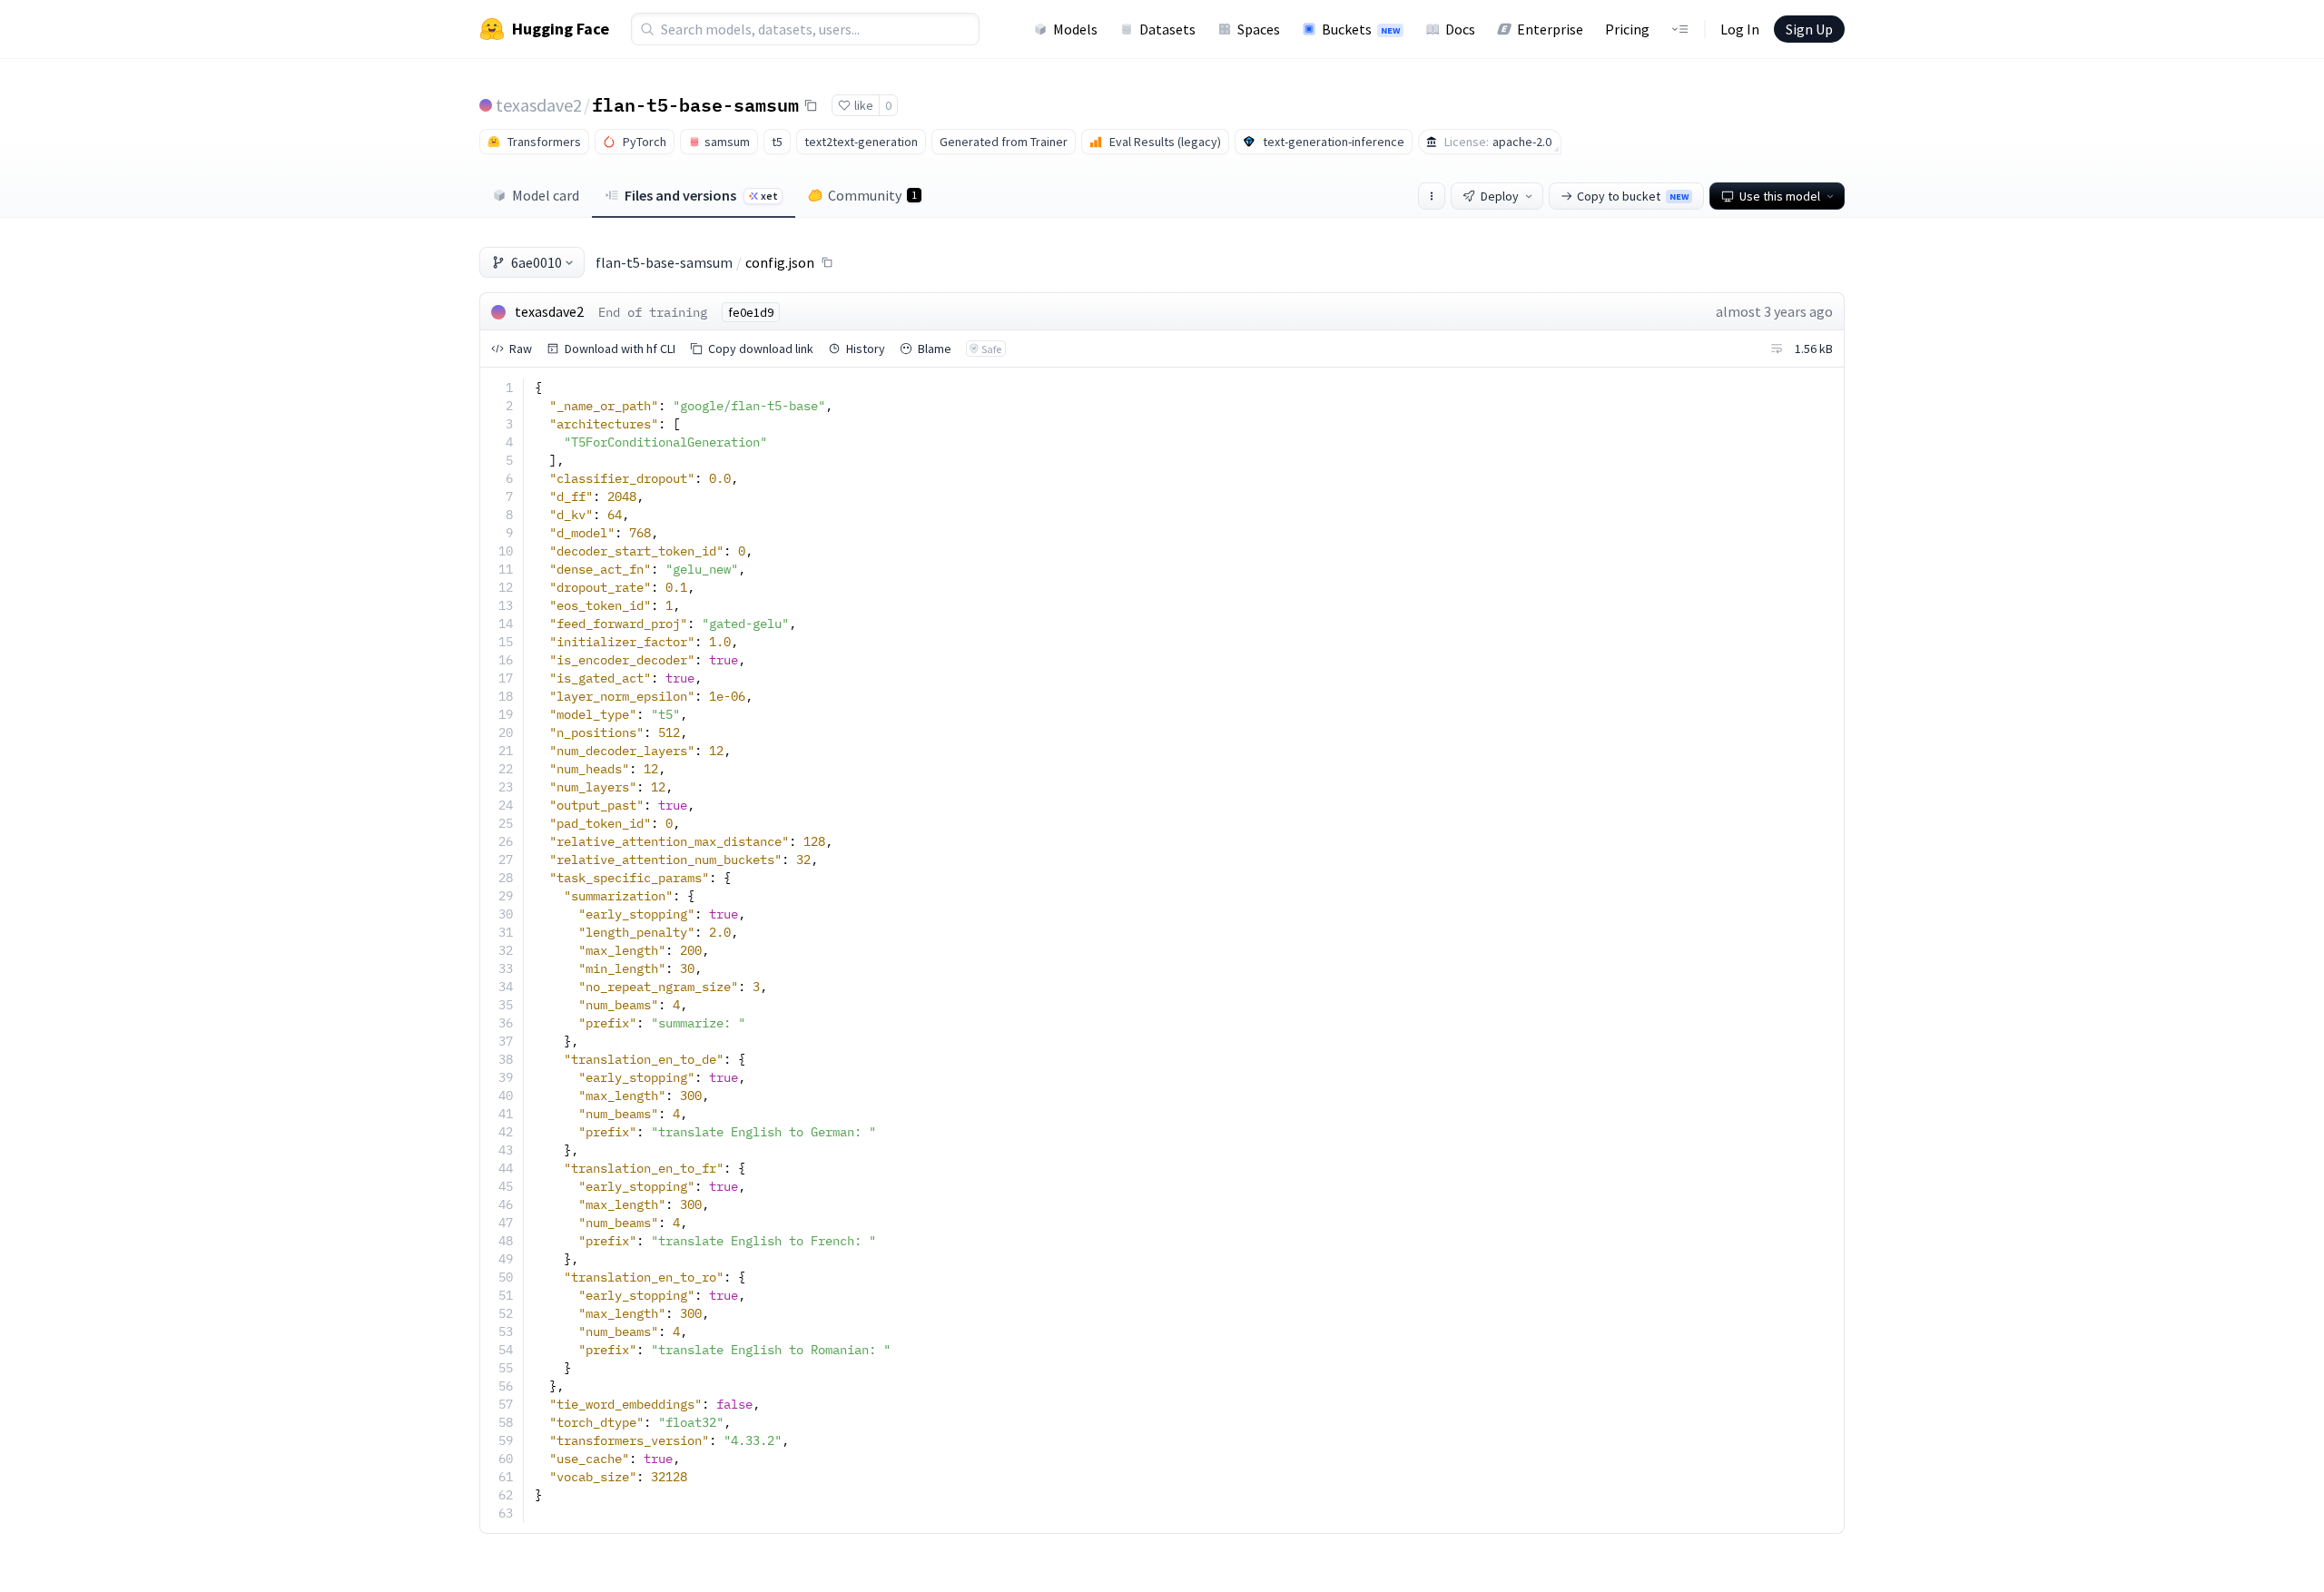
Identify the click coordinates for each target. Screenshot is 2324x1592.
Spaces (1259, 29)
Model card (546, 195)
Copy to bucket (1633, 196)
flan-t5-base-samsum (695, 104)
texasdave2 (539, 105)
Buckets (1361, 29)
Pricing (1627, 29)
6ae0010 (537, 262)
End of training (653, 312)
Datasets (1167, 29)
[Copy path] (827, 262)
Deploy (1500, 196)
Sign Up (1809, 29)
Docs (1460, 29)
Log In (1740, 29)
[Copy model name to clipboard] (811, 105)
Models (1075, 29)
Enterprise (1550, 29)
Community (872, 195)
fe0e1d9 (751, 312)
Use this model (1780, 196)
